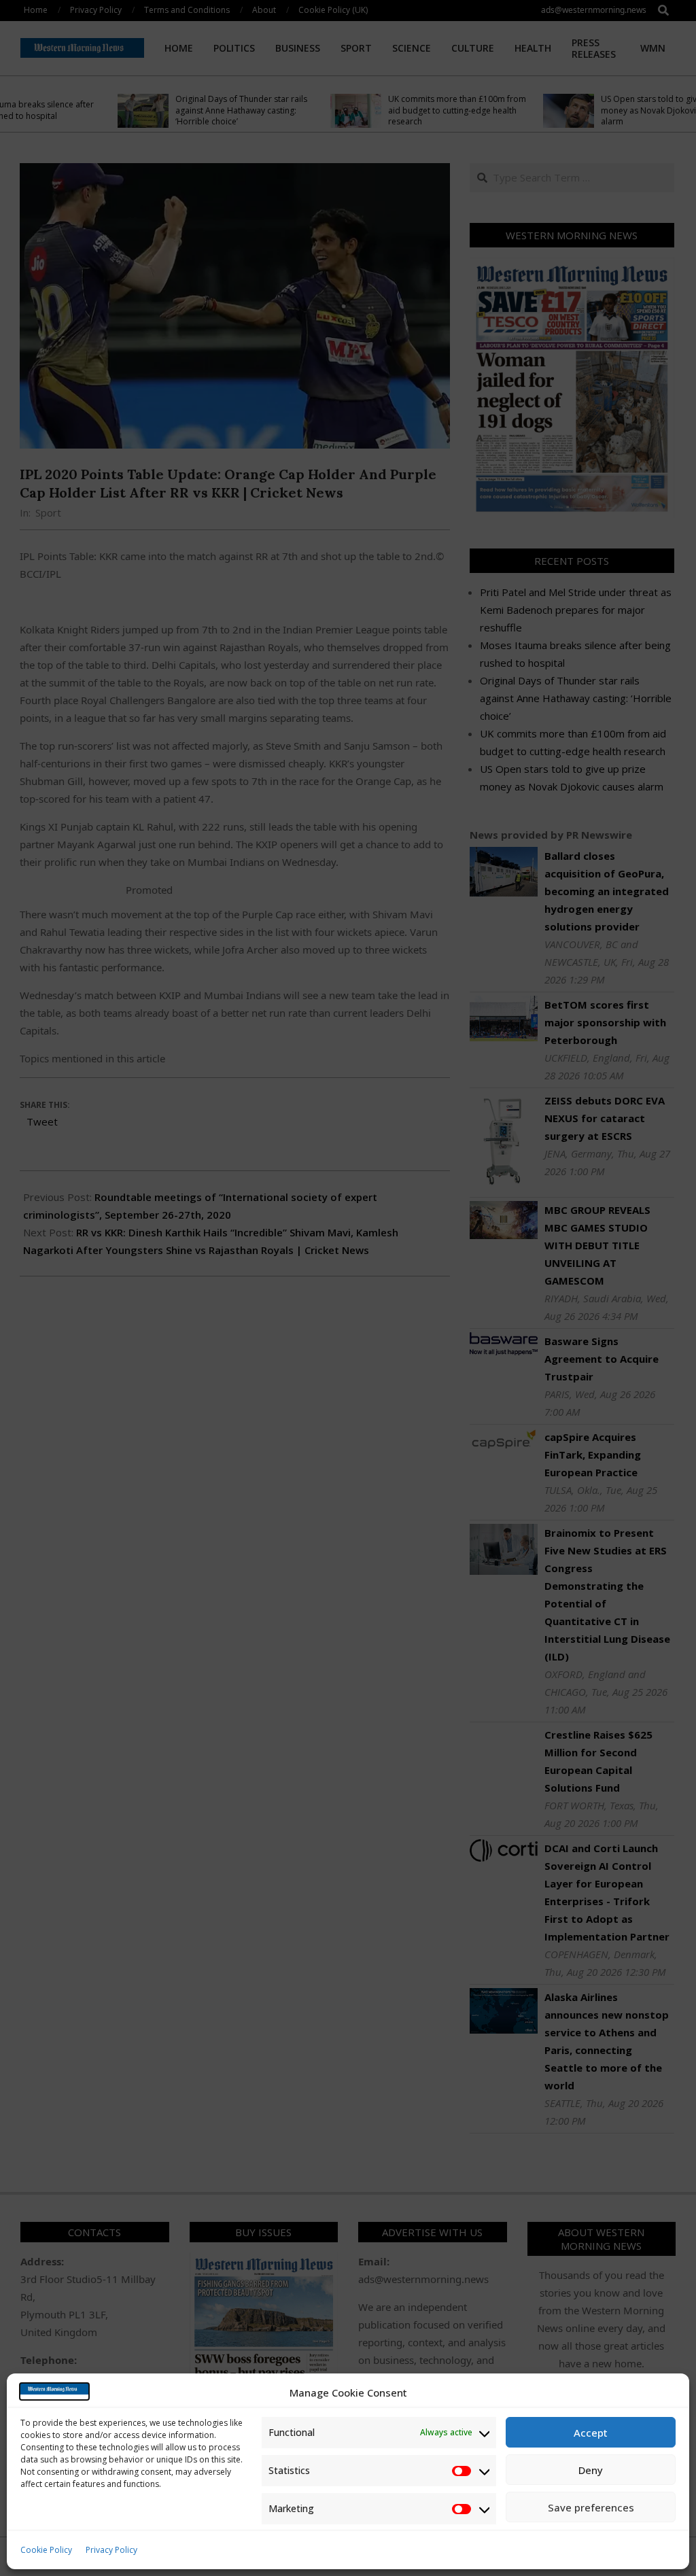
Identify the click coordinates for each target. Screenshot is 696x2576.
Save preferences (591, 2507)
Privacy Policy (111, 2550)
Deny (591, 2470)
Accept (591, 2433)
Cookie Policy (46, 2550)
